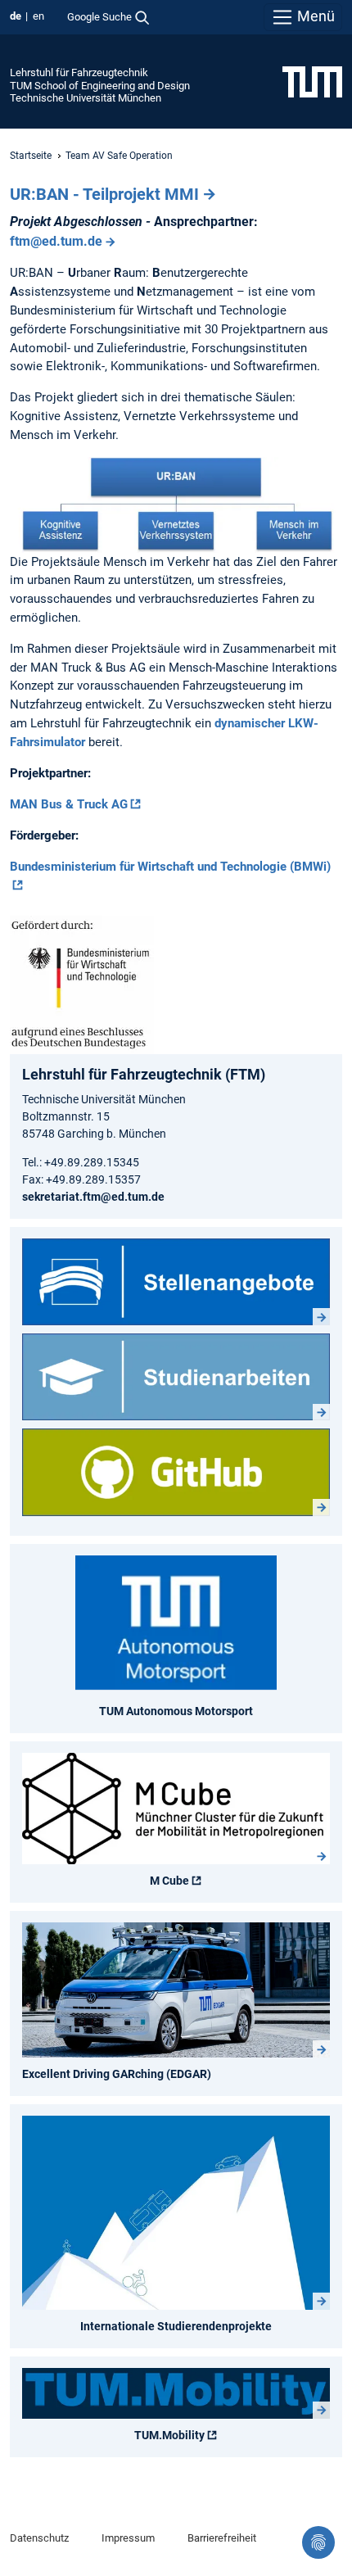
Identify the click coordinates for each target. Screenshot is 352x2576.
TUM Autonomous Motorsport (176, 1711)
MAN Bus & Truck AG (69, 804)
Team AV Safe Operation (119, 156)
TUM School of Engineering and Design (100, 86)
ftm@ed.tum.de (56, 241)
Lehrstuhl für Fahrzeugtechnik (79, 72)
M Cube (169, 1881)
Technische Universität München (86, 98)
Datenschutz (39, 2538)
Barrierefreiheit (222, 2538)
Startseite (31, 156)
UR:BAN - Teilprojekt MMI (104, 194)
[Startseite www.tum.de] (312, 81)
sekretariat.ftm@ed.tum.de (93, 1197)
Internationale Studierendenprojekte (176, 2326)
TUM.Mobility (169, 2435)
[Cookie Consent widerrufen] (318, 2542)
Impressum (128, 2538)
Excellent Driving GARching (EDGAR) (117, 2074)
